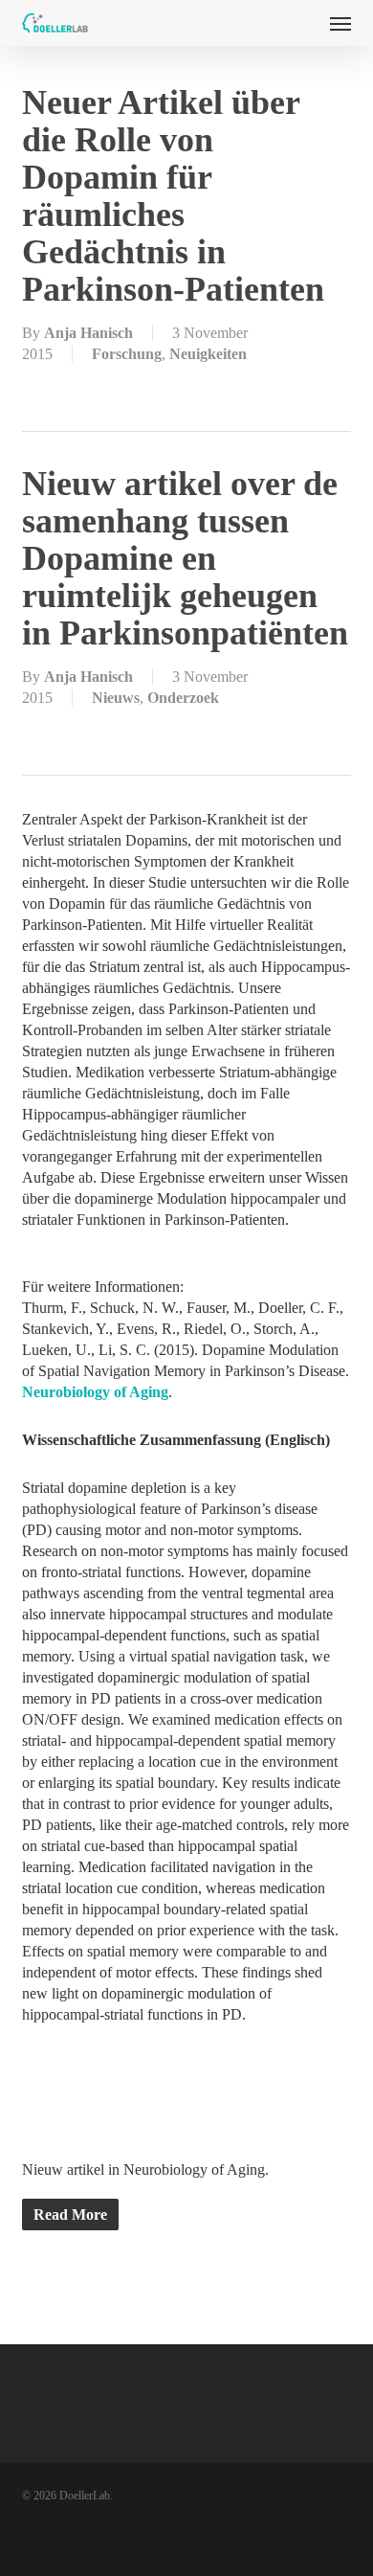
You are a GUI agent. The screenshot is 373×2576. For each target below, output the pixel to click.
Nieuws (116, 698)
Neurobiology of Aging (95, 1392)
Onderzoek (183, 698)
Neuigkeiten (208, 354)
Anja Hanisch (88, 333)
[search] (302, 23)
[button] (340, 23)
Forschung (127, 354)
